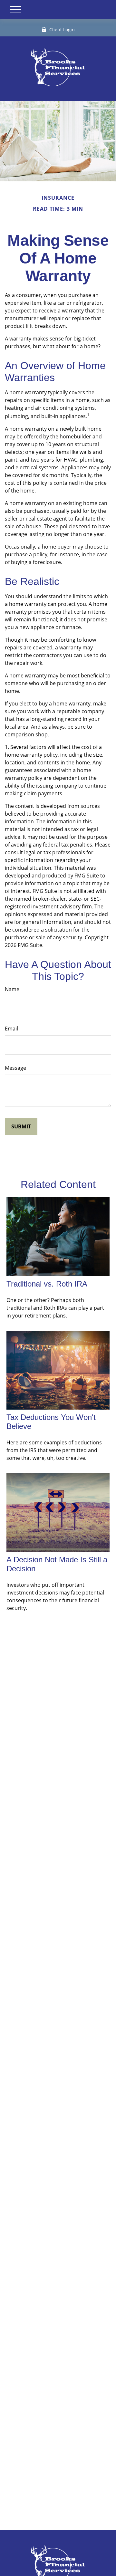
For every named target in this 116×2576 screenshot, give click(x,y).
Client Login (62, 29)
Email (11, 1029)
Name (12, 989)
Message (15, 1068)
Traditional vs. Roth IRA (47, 1284)
